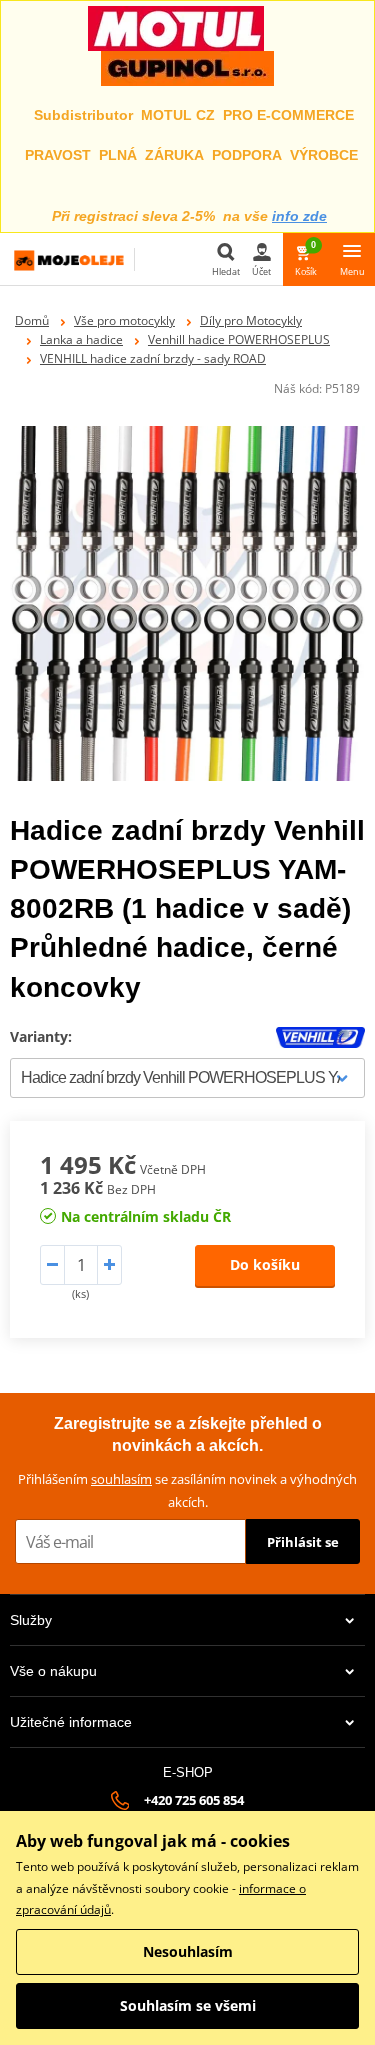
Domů (32, 320)
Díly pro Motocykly (251, 320)
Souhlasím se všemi (188, 2005)
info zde (299, 216)
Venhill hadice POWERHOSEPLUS (239, 339)
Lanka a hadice (81, 339)
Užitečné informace (71, 1722)
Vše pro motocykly (124, 320)
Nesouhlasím (188, 1951)
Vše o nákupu (53, 1671)
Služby (31, 1620)
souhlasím (121, 1479)
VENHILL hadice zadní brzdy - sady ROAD (153, 358)
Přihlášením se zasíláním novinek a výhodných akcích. (187, 1490)
